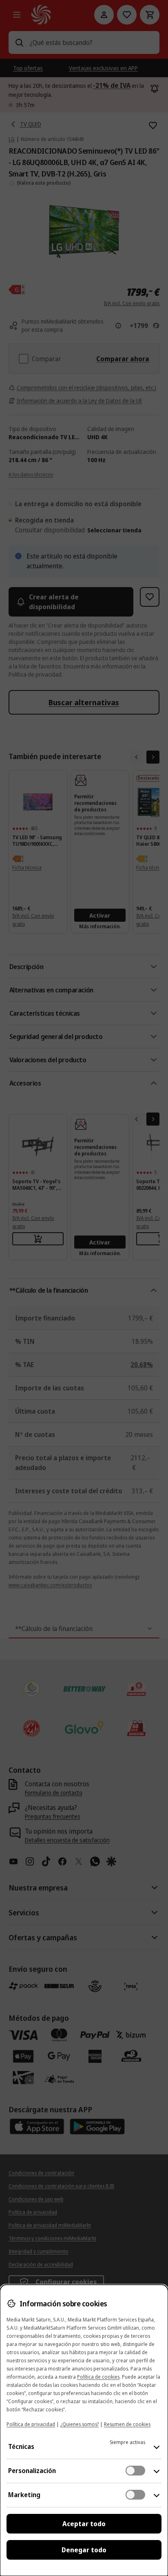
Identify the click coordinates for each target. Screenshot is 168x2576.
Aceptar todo (84, 2524)
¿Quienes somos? (80, 2424)
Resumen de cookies (127, 2424)
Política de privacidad (31, 2424)
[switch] (135, 2471)
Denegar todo (84, 2550)
